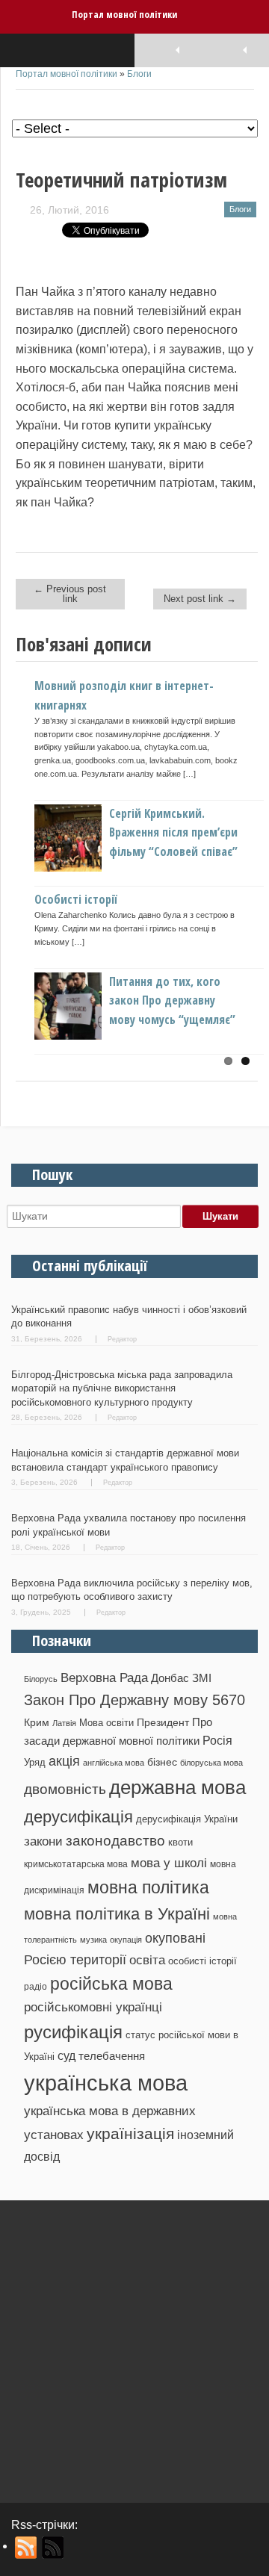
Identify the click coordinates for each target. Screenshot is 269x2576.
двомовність (65, 1789)
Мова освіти (106, 1723)
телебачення (112, 2056)
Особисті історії (76, 899)
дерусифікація (78, 1817)
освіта (147, 1960)
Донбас (170, 1678)
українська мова (106, 2083)
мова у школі (169, 1863)
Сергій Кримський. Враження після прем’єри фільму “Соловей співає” (173, 832)
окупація (126, 1940)
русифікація (73, 2032)
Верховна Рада (104, 1677)
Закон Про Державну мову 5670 (134, 1700)
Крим (37, 1722)
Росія (217, 1740)
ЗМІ (202, 1678)
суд (67, 2056)
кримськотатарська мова (76, 1864)
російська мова (111, 1984)
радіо (35, 1987)
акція (64, 1761)
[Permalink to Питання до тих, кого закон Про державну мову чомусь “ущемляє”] (93, 1036)
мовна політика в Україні (117, 1914)
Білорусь (41, 1679)
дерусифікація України (187, 1819)
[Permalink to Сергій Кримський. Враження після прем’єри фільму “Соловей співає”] (93, 868)
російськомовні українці (93, 2007)
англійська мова (114, 1763)
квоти (180, 1842)
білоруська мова (211, 1763)
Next (247, 848)
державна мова (177, 1787)
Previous (27, 848)
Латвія (64, 1723)
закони (43, 1841)
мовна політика (148, 1887)
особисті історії (202, 1961)
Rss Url (27, 2548)
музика (93, 1940)
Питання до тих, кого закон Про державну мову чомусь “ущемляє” (172, 1000)
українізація (130, 2133)
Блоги (139, 74)
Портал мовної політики (124, 14)
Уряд (35, 1762)
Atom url (53, 2548)
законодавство (115, 1841)
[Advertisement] (134, 2346)
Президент (163, 1722)
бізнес (162, 1762)
